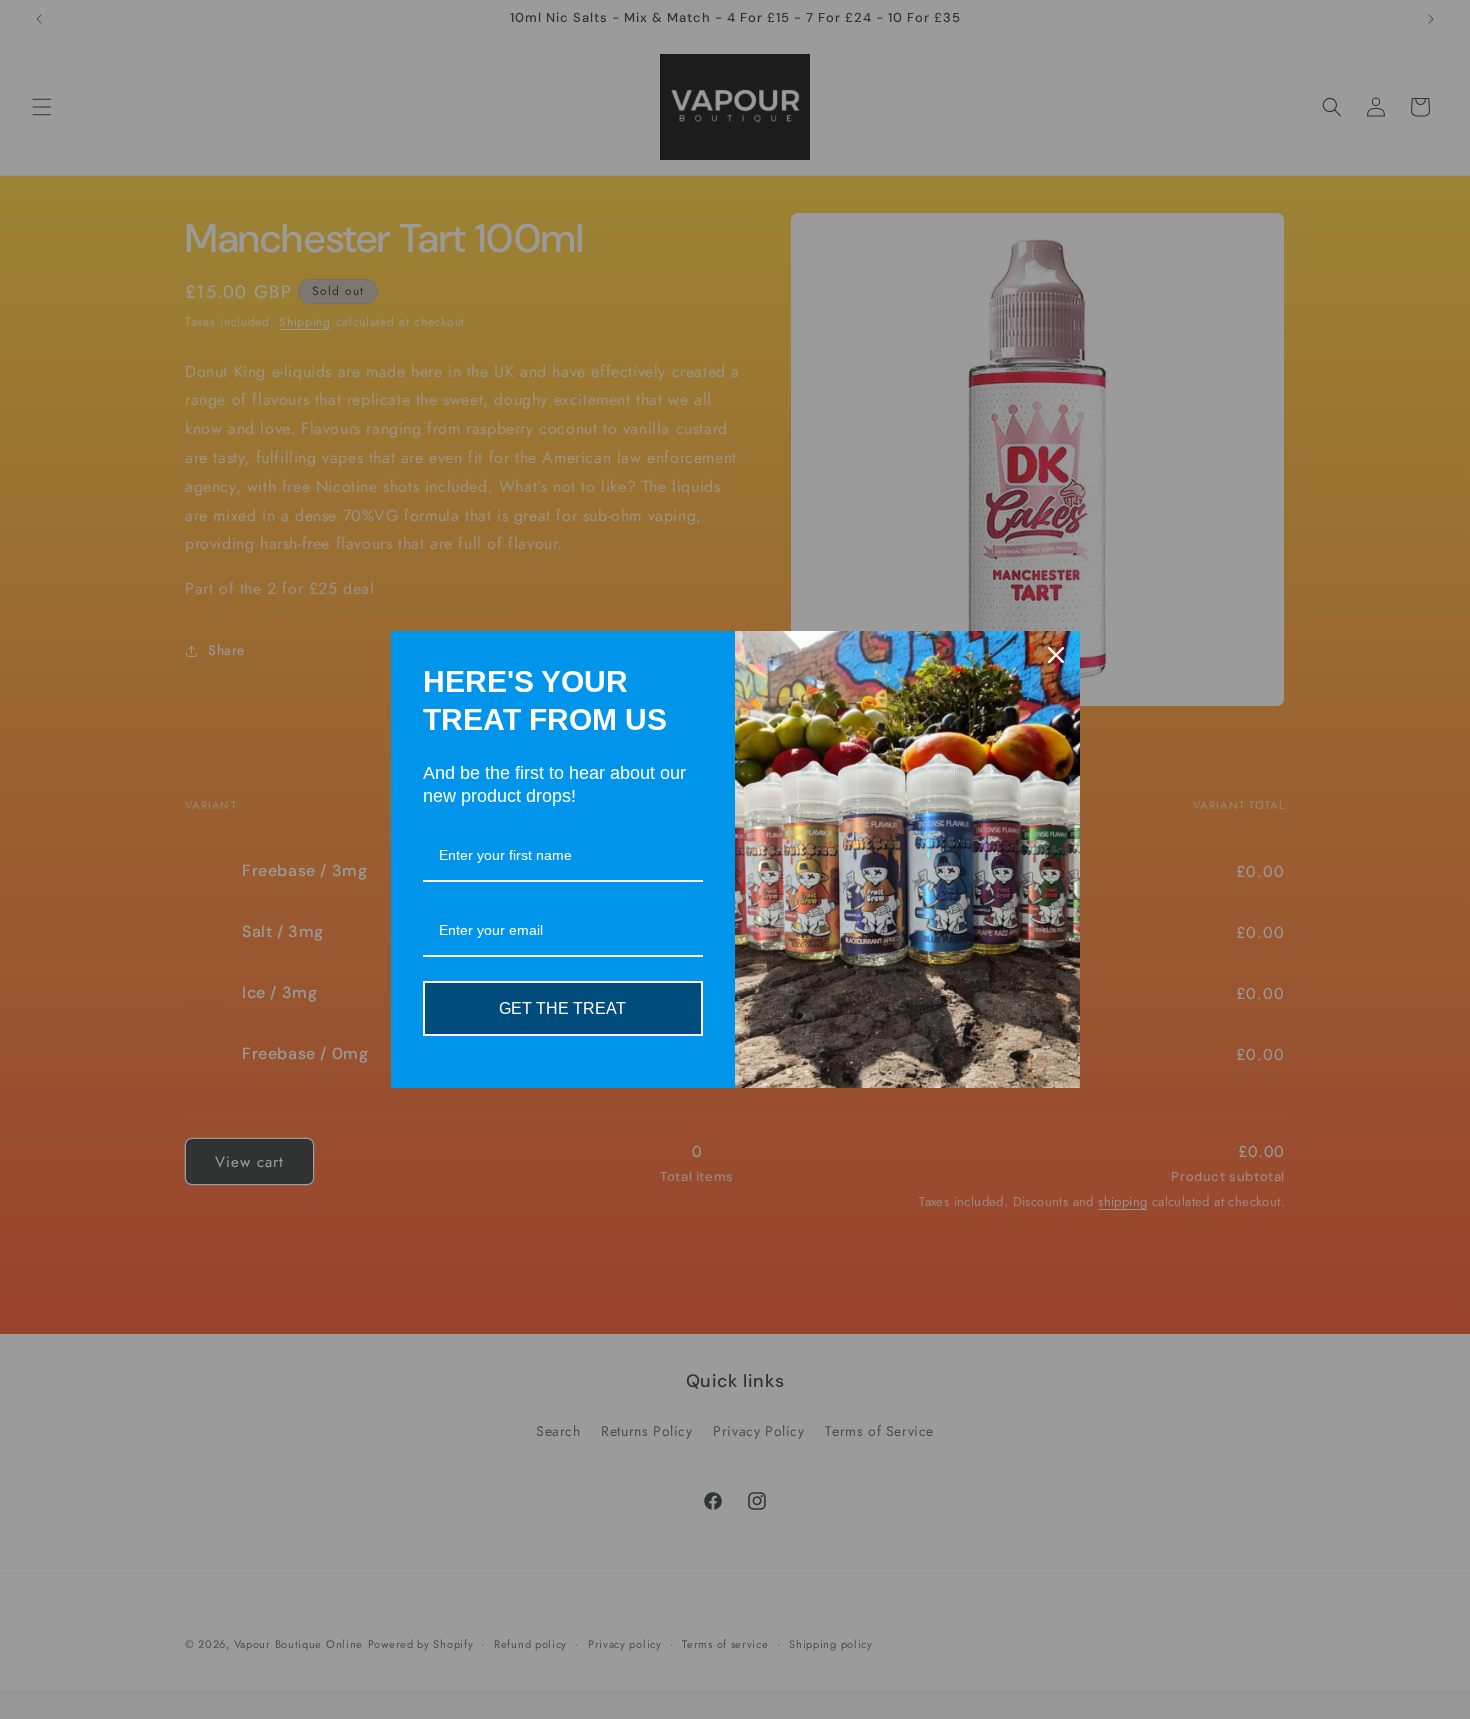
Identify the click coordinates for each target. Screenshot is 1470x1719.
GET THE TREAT (562, 1008)
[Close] (1056, 655)
